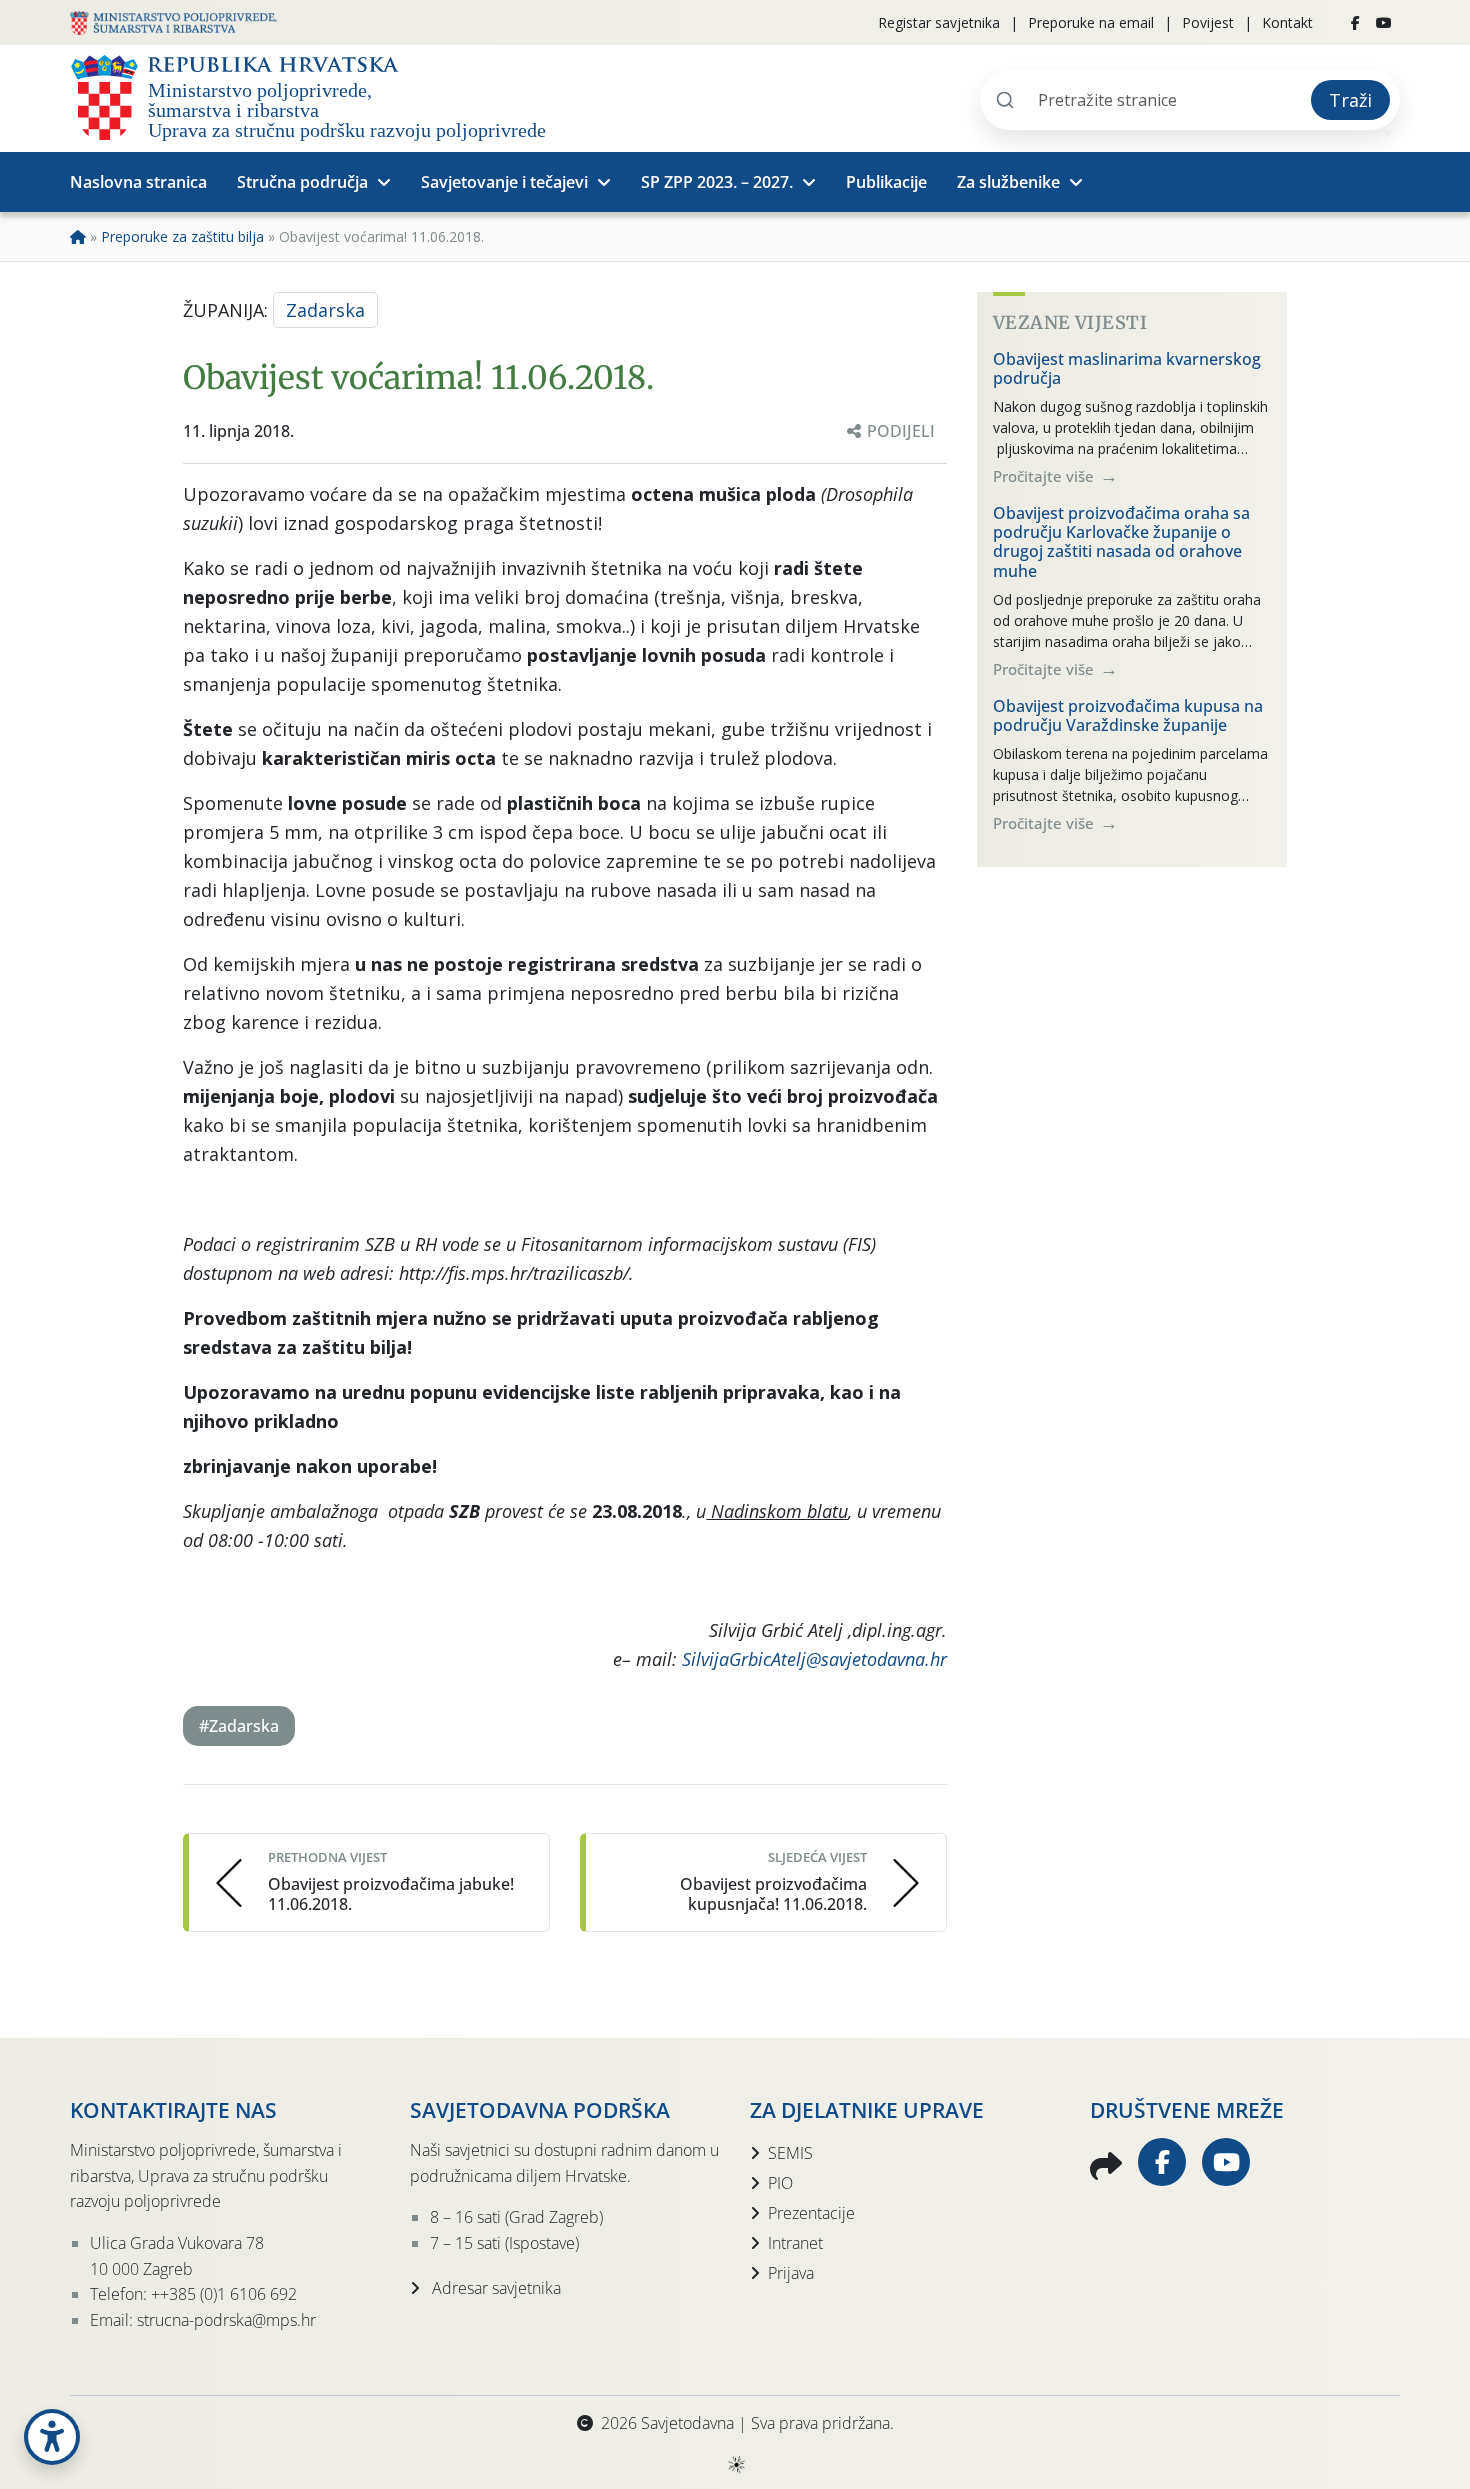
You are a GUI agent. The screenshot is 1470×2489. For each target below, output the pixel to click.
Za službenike (1008, 182)
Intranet (795, 2243)
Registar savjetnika (939, 22)
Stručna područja (302, 182)
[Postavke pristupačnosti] (52, 2437)
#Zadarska (239, 1726)
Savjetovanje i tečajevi (504, 182)
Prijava (791, 2273)
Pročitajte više (1045, 476)
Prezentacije (811, 2213)
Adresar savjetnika (494, 2288)
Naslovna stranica (138, 182)
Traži (1350, 100)
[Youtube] (1384, 23)
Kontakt (1287, 22)
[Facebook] (1355, 23)
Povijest (1208, 22)
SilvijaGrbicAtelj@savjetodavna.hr (814, 1659)
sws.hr (735, 2463)
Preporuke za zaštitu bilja (182, 236)
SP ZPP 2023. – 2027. (717, 182)
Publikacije (886, 182)
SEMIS (790, 2153)
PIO (780, 2183)
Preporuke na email (1091, 22)
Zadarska (325, 310)
